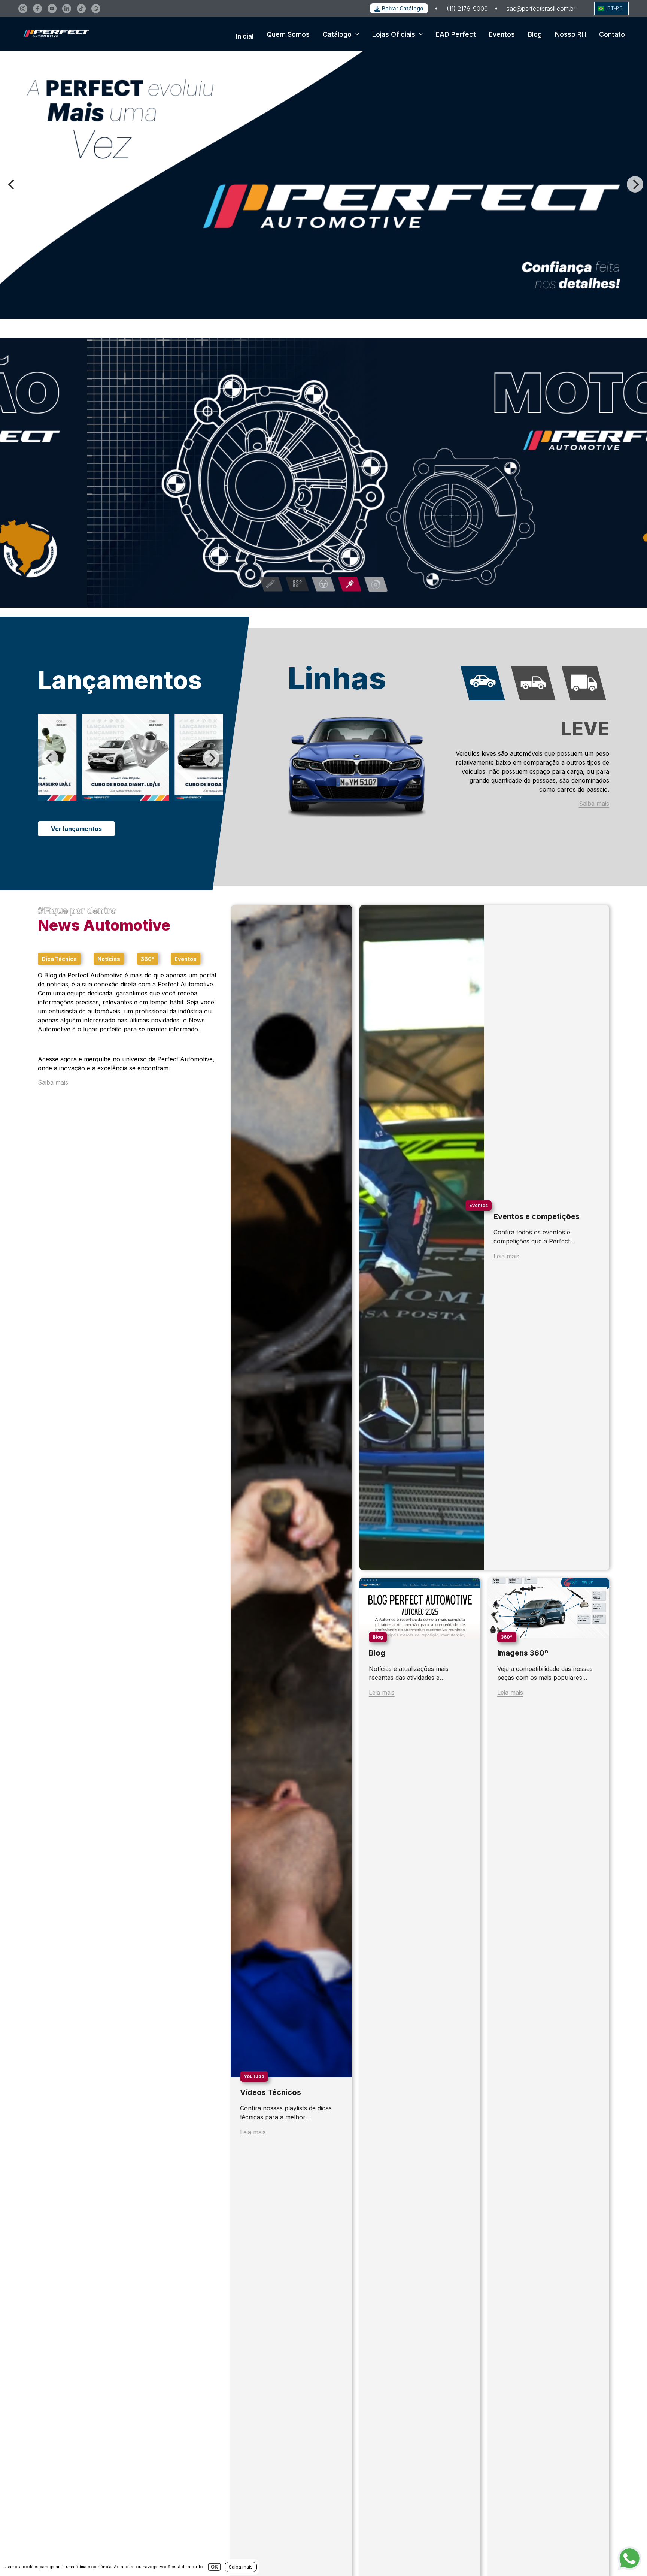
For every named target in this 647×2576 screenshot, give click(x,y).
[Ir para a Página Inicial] (54, 44)
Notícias (109, 959)
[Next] (635, 184)
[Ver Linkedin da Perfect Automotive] (67, 9)
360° (148, 959)
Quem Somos (288, 34)
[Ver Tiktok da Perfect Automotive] (81, 9)
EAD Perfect (456, 34)
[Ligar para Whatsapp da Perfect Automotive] (96, 9)
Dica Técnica (59, 959)
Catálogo (337, 34)
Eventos (502, 34)
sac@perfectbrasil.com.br (541, 9)
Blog (535, 34)
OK (214, 2567)
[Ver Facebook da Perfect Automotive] (37, 9)
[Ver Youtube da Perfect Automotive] (52, 9)
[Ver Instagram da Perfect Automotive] (23, 9)
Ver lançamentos (76, 829)
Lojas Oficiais (394, 34)
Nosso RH (570, 34)
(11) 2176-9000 (467, 9)
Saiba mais (594, 804)
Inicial (245, 36)
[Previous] (12, 184)
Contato (612, 34)
